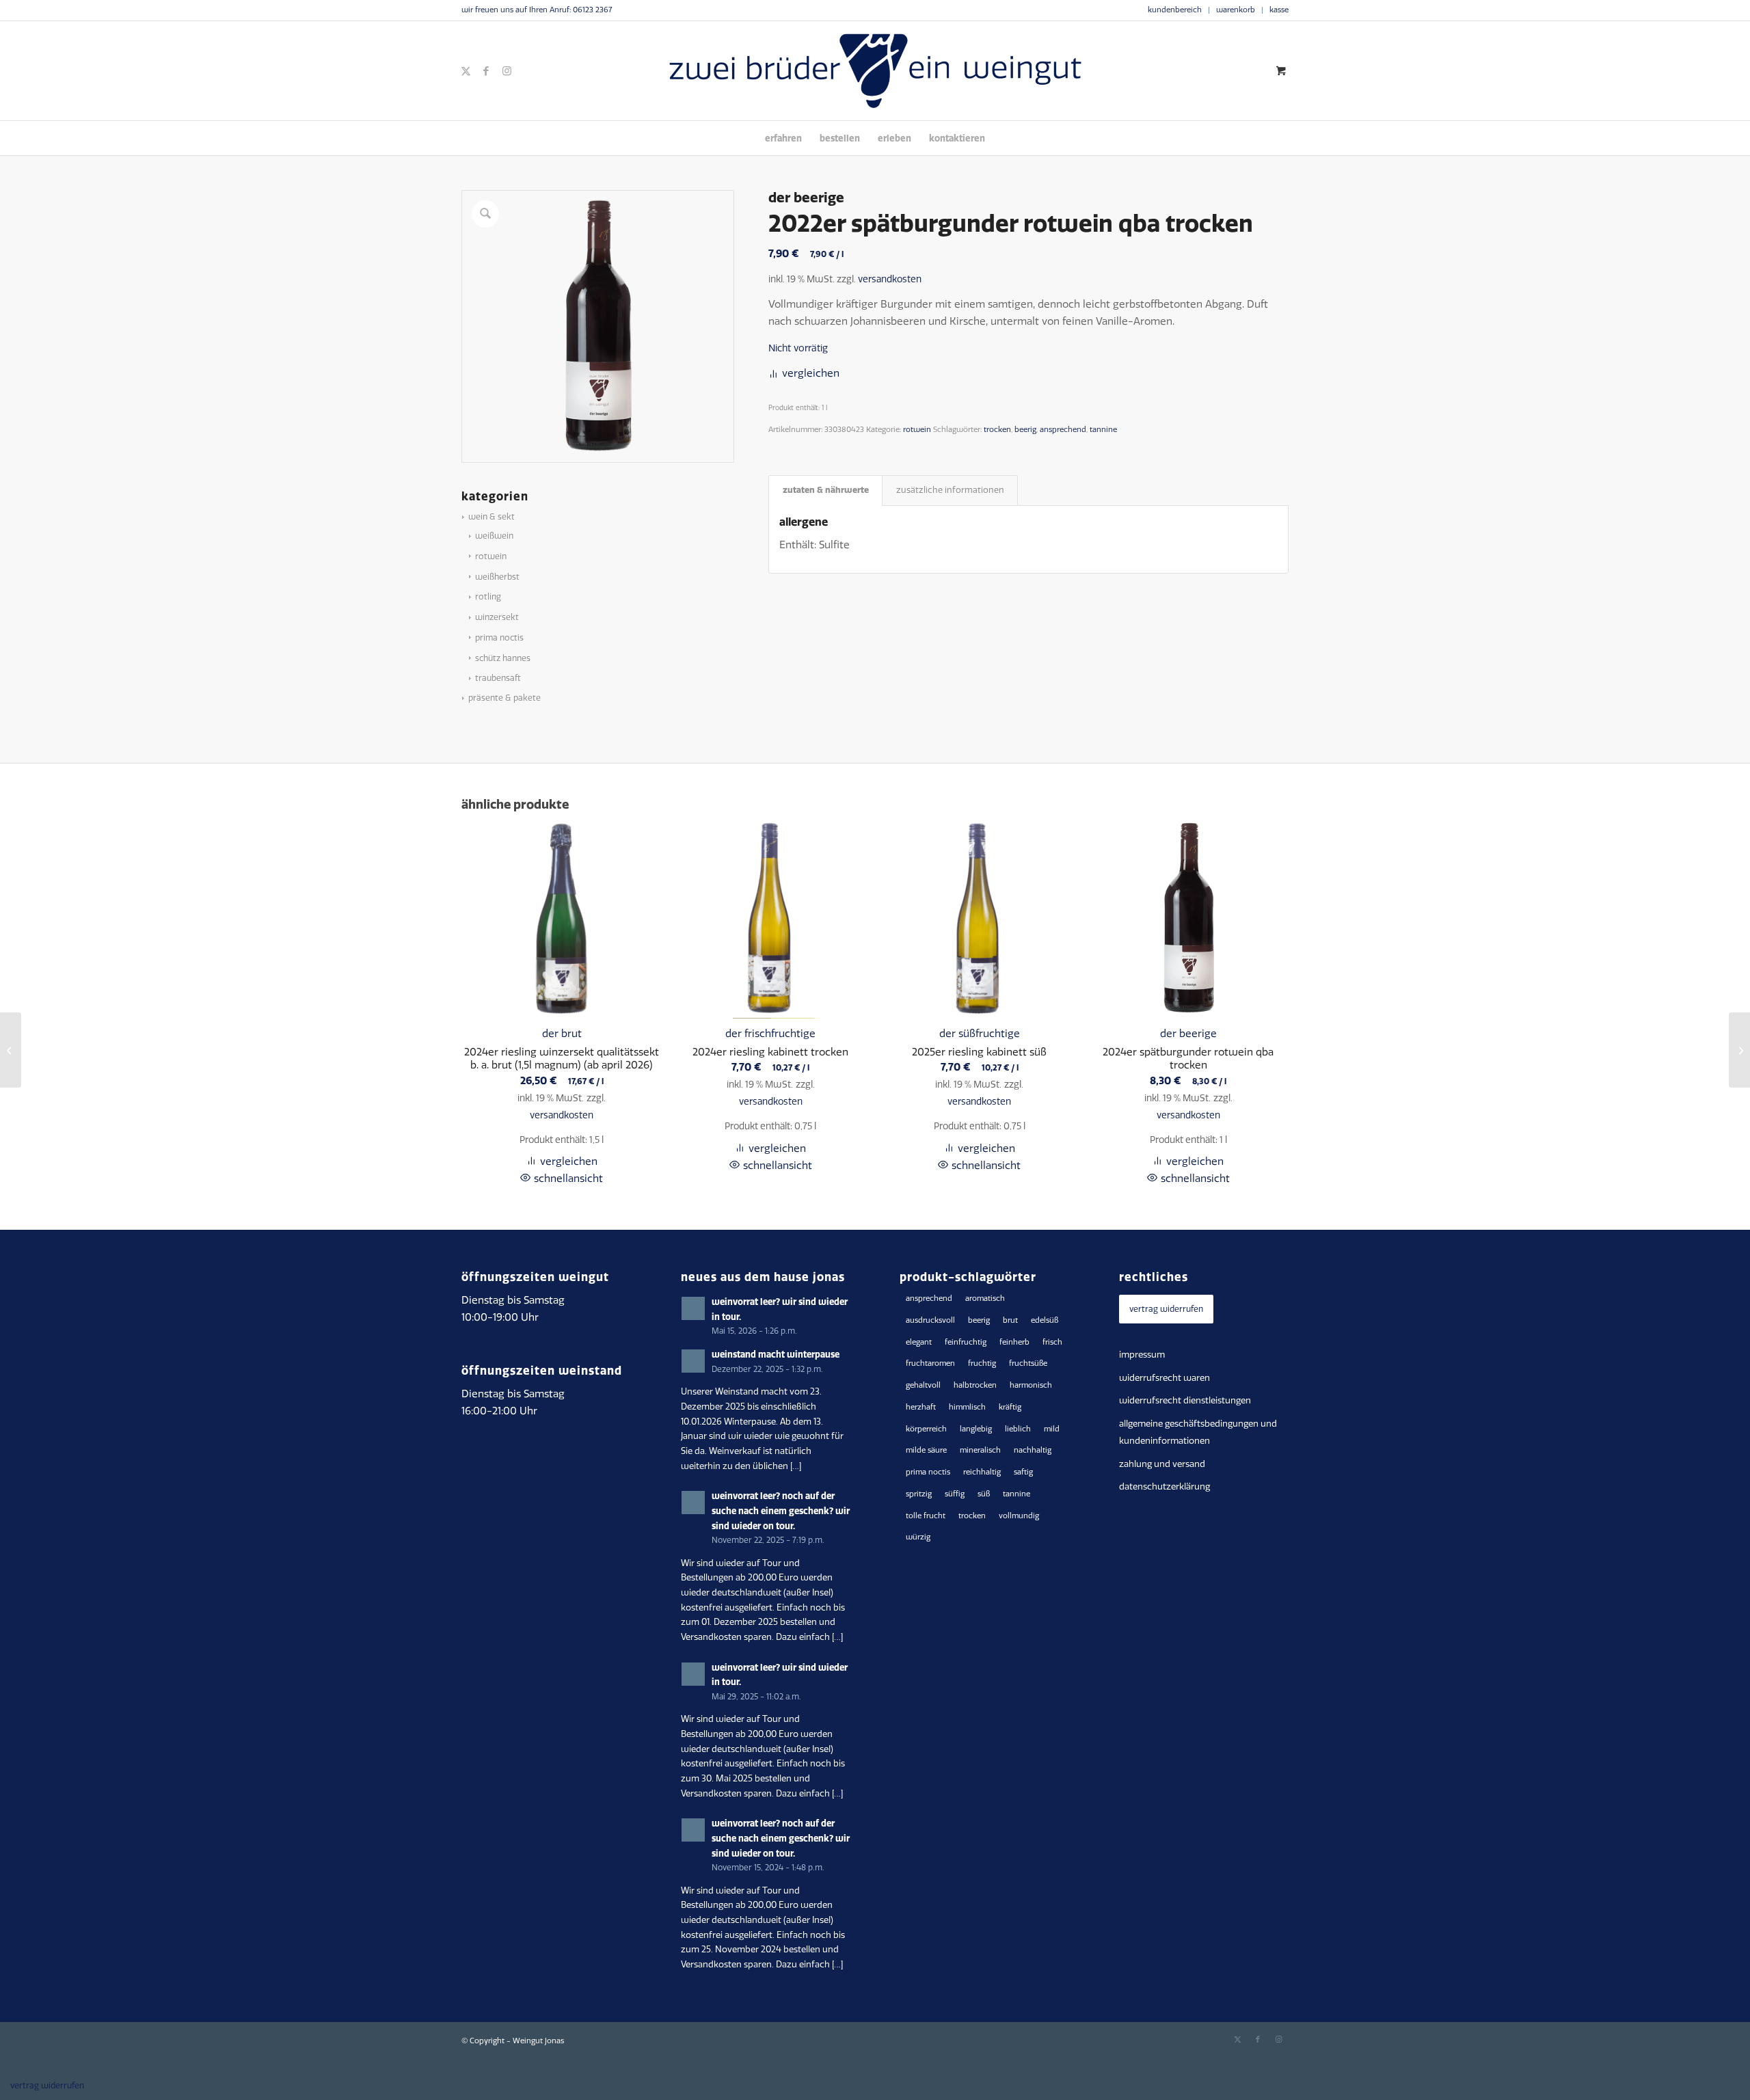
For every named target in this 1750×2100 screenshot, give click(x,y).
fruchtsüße (1028, 1363)
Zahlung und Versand (1162, 1464)
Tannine (1103, 430)
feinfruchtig (966, 1342)
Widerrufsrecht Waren (1165, 1378)
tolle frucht (926, 1516)
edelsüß (1045, 1320)
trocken (997, 430)
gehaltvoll (923, 1385)
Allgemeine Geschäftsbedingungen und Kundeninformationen (1198, 1432)
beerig (1025, 430)
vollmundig (1019, 1516)
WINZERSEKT (497, 617)
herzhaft (921, 1407)
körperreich (926, 1429)
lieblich (1018, 1429)
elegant (919, 1342)
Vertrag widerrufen (1166, 1309)
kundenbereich (1175, 10)
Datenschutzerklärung (1165, 1486)
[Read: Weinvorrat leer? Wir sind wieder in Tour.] (693, 1308)
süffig (955, 1494)
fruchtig (982, 1363)
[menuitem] (1175, 10)
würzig (918, 1537)
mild (1052, 1429)
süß (984, 1494)
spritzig (919, 1494)
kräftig (1010, 1407)
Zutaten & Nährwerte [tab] (826, 490)
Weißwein (494, 536)
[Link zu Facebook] (486, 71)
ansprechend (1063, 430)
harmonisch (1031, 1385)
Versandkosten (890, 279)
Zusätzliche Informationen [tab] (950, 490)
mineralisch (980, 1450)
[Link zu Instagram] (507, 71)
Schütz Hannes (503, 658)
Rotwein (491, 556)
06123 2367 (592, 10)
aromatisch (985, 1298)
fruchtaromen (930, 1363)
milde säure (926, 1450)
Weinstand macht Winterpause (776, 1354)
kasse (1279, 10)
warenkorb (1236, 10)
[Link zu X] (466, 71)
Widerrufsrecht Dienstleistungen (1185, 1400)
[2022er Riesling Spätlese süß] (1739, 1050)
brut (1010, 1320)
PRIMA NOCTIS (499, 638)
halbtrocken (975, 1385)
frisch (1052, 1342)
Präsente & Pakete (504, 698)
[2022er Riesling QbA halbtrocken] (11, 1050)
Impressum (1142, 1355)
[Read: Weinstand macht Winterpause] (693, 1361)
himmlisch (967, 1407)
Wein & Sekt (492, 517)
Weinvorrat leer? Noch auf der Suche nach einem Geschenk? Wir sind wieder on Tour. (781, 1510)
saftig (1023, 1472)
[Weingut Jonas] (875, 71)
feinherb (1014, 1342)
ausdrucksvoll (930, 1320)
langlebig (976, 1429)
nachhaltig (1033, 1450)
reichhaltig (982, 1472)
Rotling (488, 597)
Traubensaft (498, 678)
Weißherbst (497, 577)
